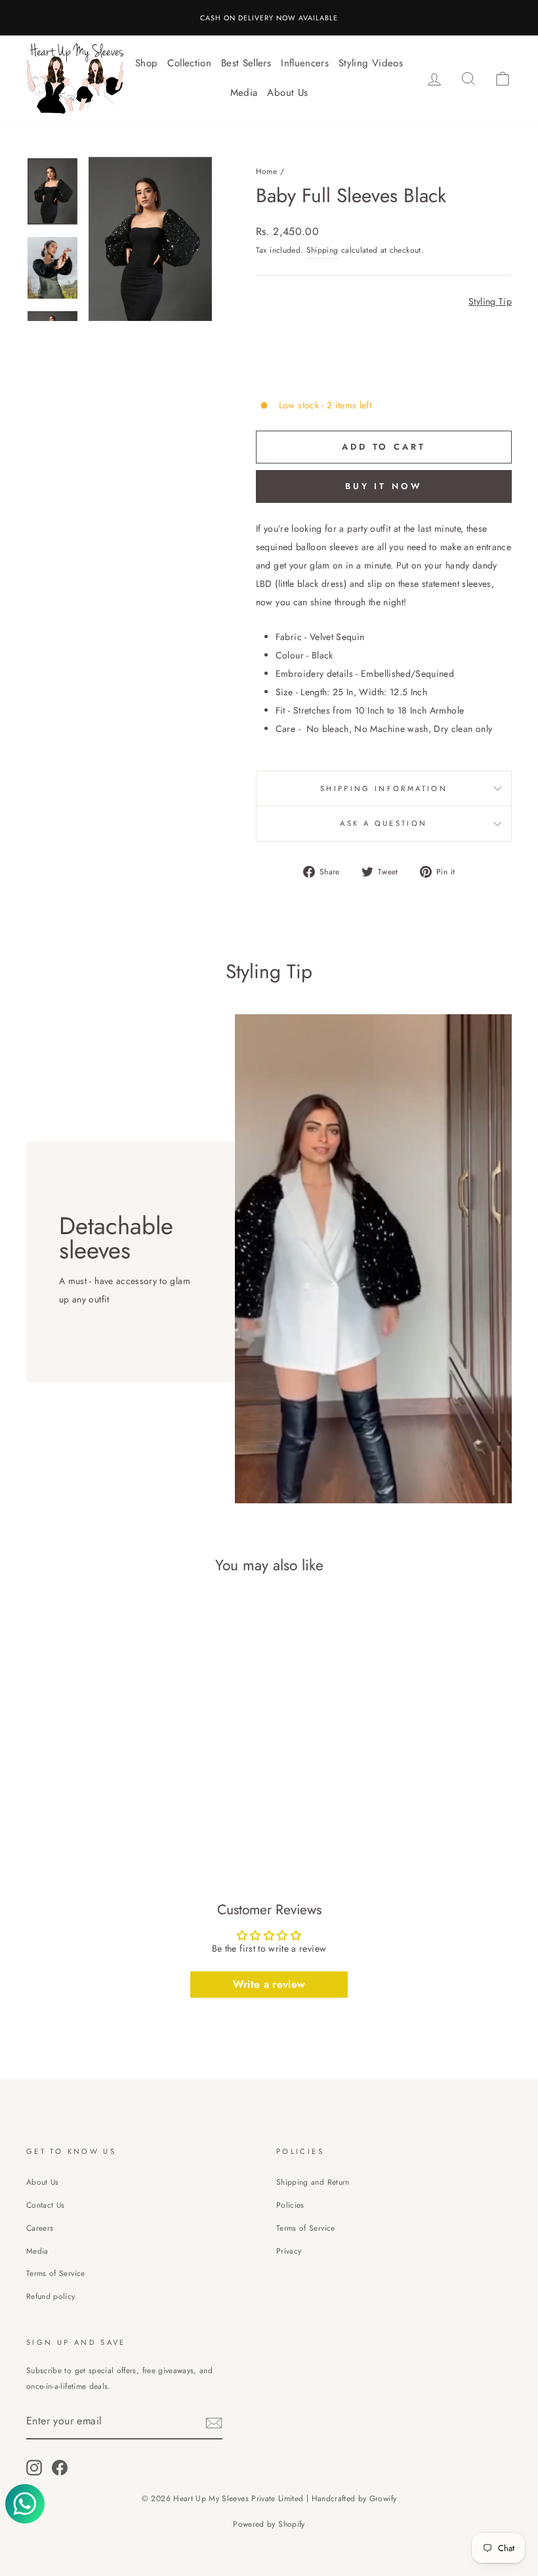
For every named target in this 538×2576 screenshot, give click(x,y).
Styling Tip (490, 301)
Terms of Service (56, 2273)
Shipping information (384, 788)
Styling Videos (371, 63)
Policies (290, 2205)
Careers (40, 2228)
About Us (287, 93)
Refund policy (51, 2296)
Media (244, 93)
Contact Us (46, 2205)
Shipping (322, 250)
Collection (189, 63)
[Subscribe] (214, 2422)
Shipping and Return (313, 2182)
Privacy (289, 2251)
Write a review (269, 1984)
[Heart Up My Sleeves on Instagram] (34, 2467)
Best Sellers (246, 63)
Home (266, 171)
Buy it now (384, 486)
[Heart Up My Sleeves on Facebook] (60, 2467)
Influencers (305, 63)
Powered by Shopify (269, 2524)
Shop (146, 63)
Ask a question (383, 823)
